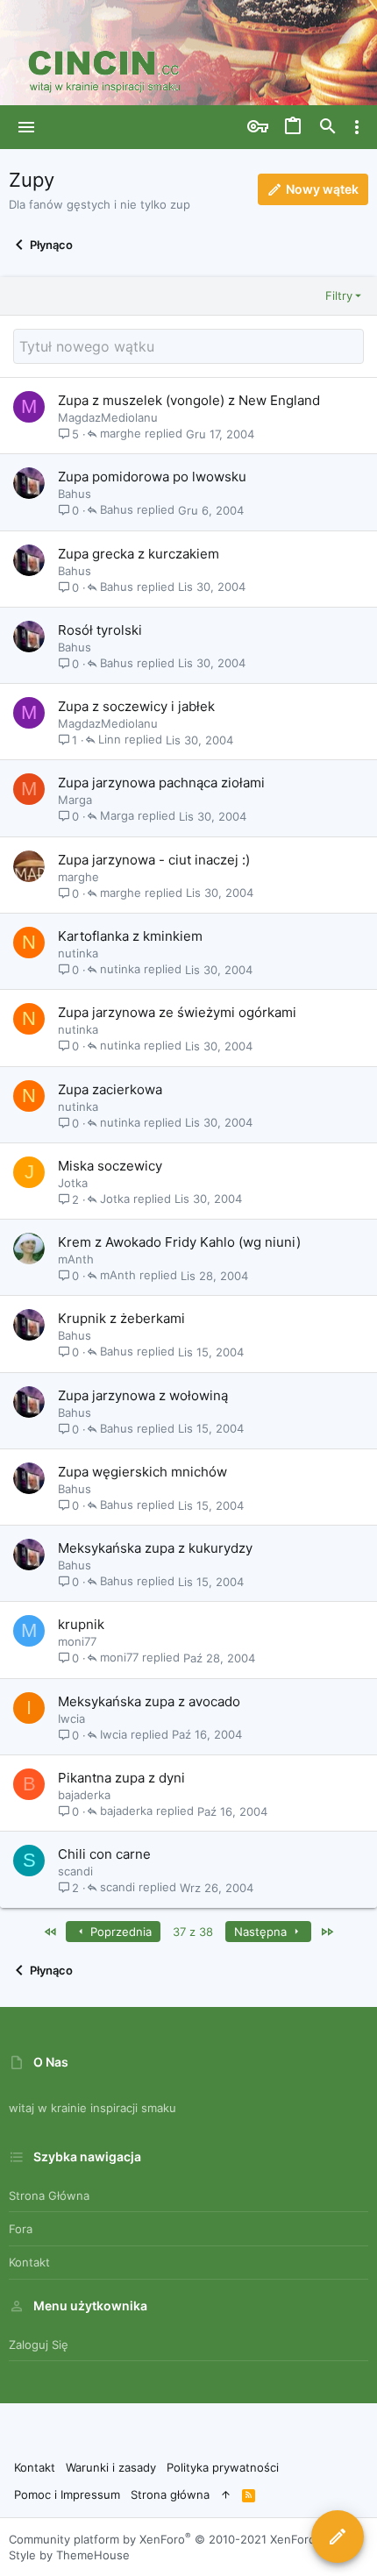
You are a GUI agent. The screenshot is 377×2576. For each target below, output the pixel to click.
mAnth (76, 1259)
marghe (121, 434)
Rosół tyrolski (100, 630)
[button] (27, 127)
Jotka (73, 1183)
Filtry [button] (339, 295)
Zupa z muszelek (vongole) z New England (189, 400)
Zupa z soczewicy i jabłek (136, 706)
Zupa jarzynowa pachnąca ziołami (161, 783)
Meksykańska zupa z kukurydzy (155, 1548)
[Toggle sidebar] (357, 127)
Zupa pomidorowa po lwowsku (152, 477)
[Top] (226, 2494)
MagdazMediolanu (108, 417)
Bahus (75, 494)
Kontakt (29, 2262)
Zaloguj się (39, 2345)
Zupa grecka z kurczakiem (139, 554)
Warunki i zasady (111, 2467)
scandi (75, 1871)
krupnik (81, 1624)
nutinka (78, 953)
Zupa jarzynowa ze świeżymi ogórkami (177, 1012)
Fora (21, 2229)
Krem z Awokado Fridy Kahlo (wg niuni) (179, 1242)
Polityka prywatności (223, 2467)
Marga (75, 800)
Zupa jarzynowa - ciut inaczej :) (154, 860)
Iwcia (71, 1719)
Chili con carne (104, 1854)
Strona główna (49, 2195)
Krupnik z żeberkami (121, 1318)
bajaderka (84, 1795)
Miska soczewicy (110, 1166)
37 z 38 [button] (193, 1932)
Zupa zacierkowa (110, 1089)
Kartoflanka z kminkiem (130, 936)
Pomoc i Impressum (67, 2494)
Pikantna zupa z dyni (121, 1778)
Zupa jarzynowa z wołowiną (143, 1395)
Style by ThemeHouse (69, 2555)
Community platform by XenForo (174, 2539)
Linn (110, 740)
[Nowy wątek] (338, 2537)
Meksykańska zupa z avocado (149, 1701)
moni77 (77, 1641)
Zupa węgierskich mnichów (142, 1472)
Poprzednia (119, 1932)
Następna (262, 1932)
